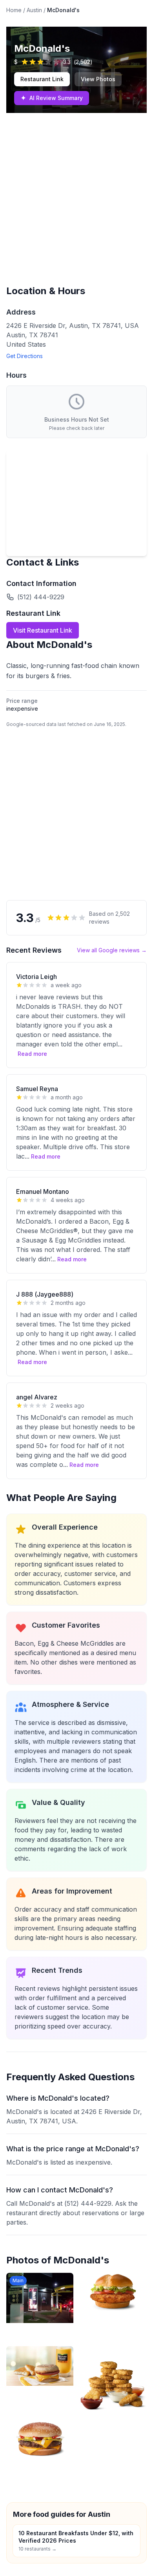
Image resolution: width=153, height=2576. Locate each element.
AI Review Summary (52, 98)
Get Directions (25, 356)
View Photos (98, 79)
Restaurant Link (42, 79)
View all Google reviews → (112, 950)
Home (14, 10)
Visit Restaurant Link (43, 630)
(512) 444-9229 (41, 597)
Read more (32, 1054)
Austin (34, 10)
